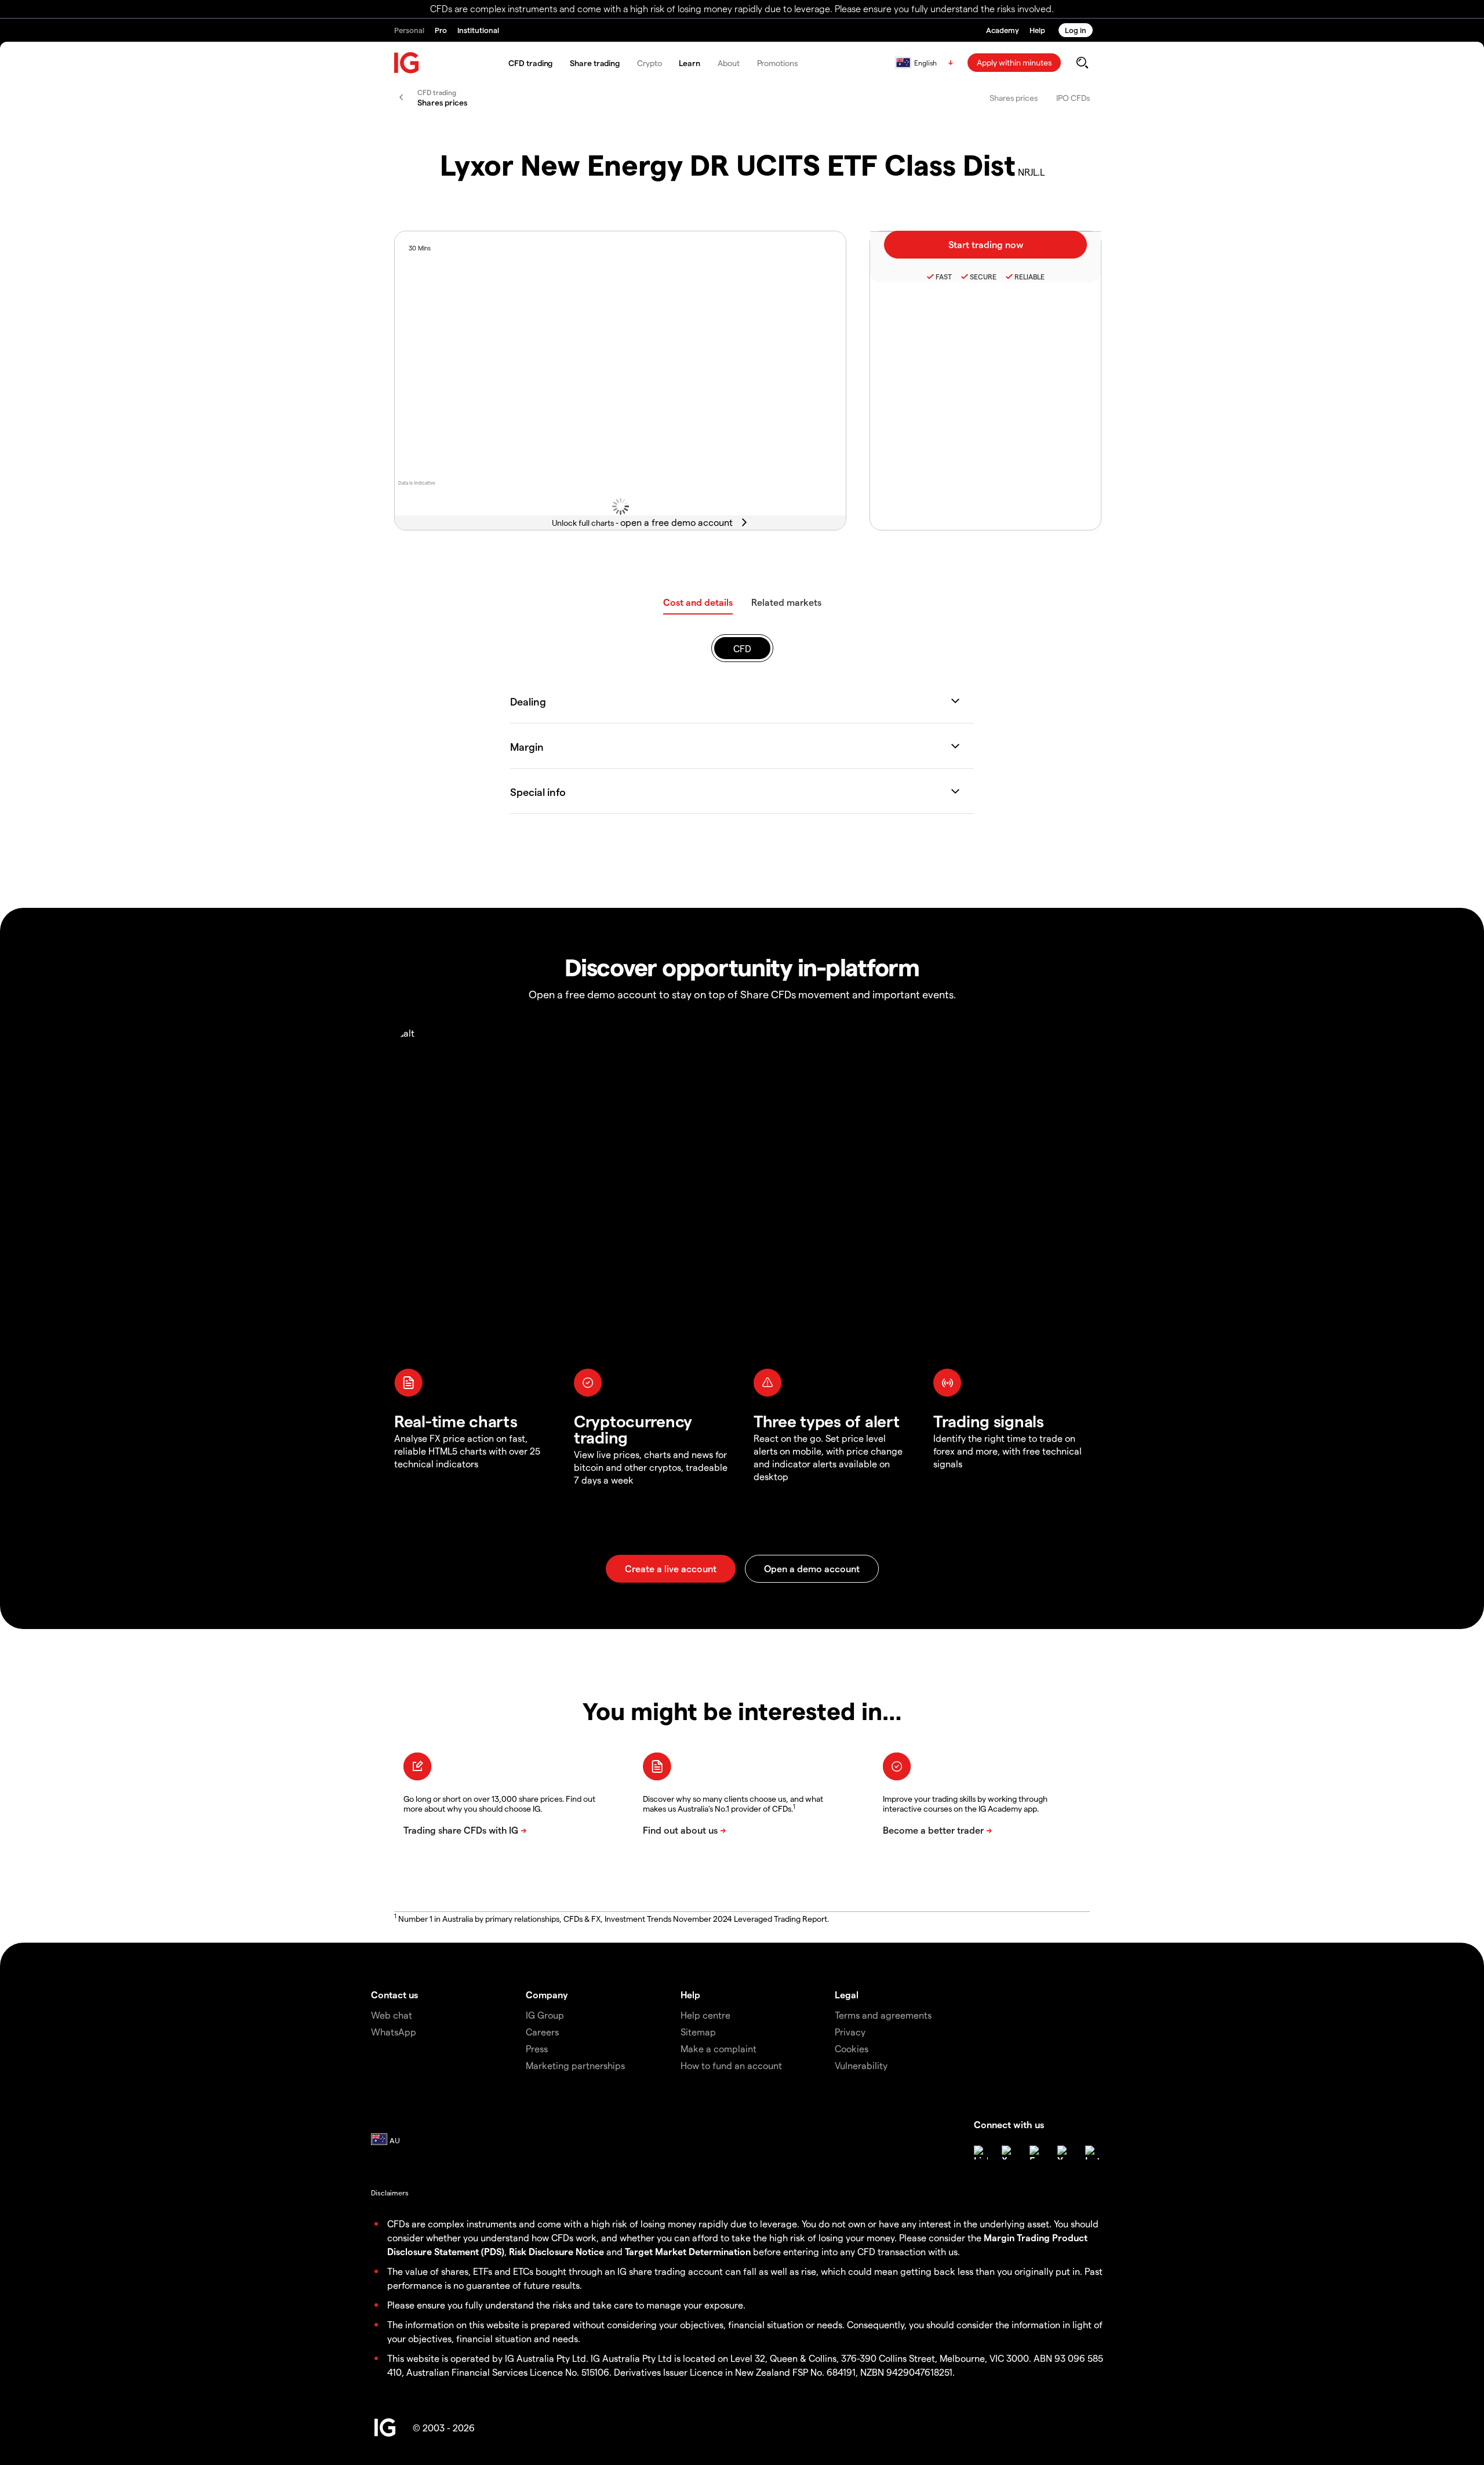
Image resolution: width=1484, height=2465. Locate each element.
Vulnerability (861, 2065)
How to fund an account (731, 2065)
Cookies (852, 2048)
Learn (690, 63)
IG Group (545, 2015)
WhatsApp (394, 2032)
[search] (1082, 63)
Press (537, 2048)
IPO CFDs (1073, 98)
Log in (1076, 30)
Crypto (649, 63)
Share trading (595, 63)
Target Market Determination (688, 2251)
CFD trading (530, 63)
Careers (542, 2032)
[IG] (407, 63)
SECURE (983, 277)
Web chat (392, 2015)
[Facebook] (1036, 2153)
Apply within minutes (1014, 62)
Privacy (850, 2032)
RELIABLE (1030, 277)
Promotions (777, 63)
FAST (944, 277)
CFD (742, 648)
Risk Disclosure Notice (556, 2251)
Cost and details (698, 602)
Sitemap (698, 2032)
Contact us (394, 1995)
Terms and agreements (883, 2015)
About (729, 63)
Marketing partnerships (575, 2065)
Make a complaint (719, 2048)
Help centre (705, 2015)
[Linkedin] (981, 2153)
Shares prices (1014, 98)
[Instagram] (1092, 2153)
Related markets (786, 602)
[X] (1009, 2153)
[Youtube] (1064, 2153)
